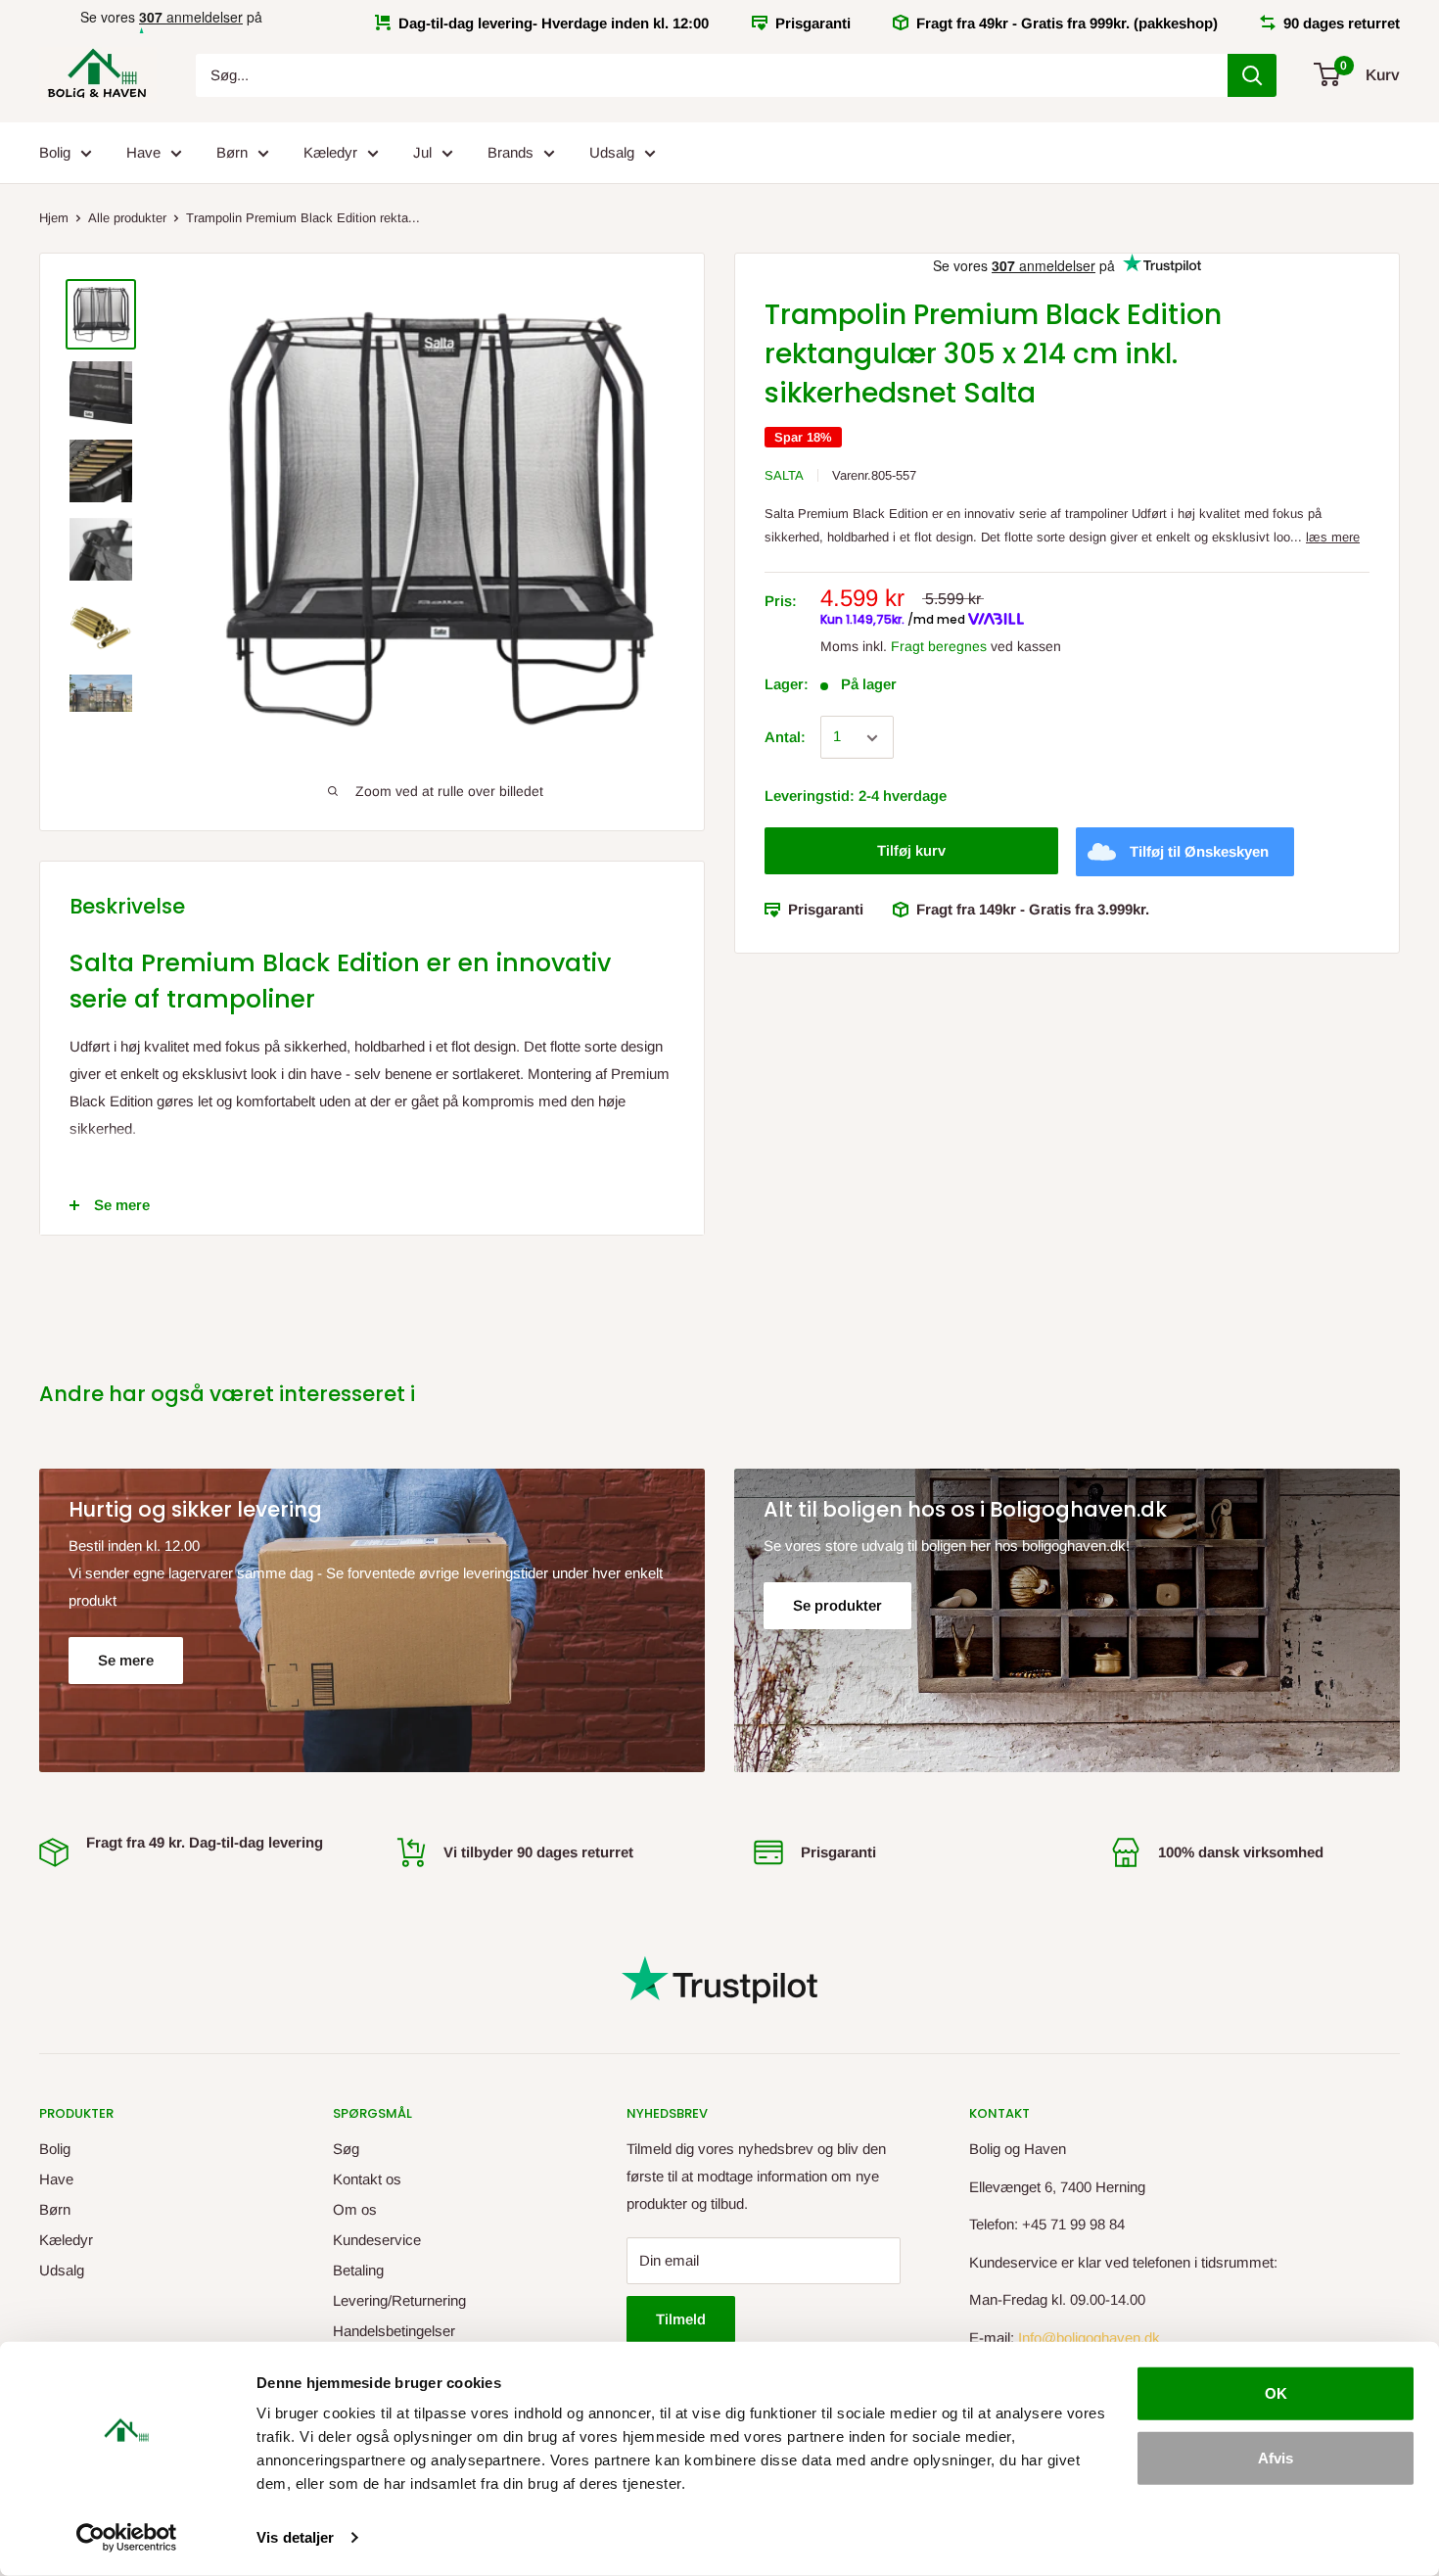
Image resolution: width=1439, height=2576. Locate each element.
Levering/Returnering (399, 2300)
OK (1276, 2393)
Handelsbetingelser (394, 2331)
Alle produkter (127, 218)
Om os (355, 2209)
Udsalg (612, 152)
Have (143, 152)
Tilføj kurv (911, 851)
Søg (346, 2149)
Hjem (54, 218)
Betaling (358, 2270)
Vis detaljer (295, 2537)
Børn (232, 152)
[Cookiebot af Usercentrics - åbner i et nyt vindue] (127, 2538)
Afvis (1276, 2457)
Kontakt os (367, 2179)
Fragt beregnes (939, 646)
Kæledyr (330, 152)
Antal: (785, 738)
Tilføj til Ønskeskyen (1199, 852)
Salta (784, 475)
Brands (511, 152)
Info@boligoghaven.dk (1089, 2338)
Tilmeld (681, 2319)
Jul (422, 152)
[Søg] (1252, 75)
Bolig (55, 152)
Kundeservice (377, 2240)
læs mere (1333, 538)
